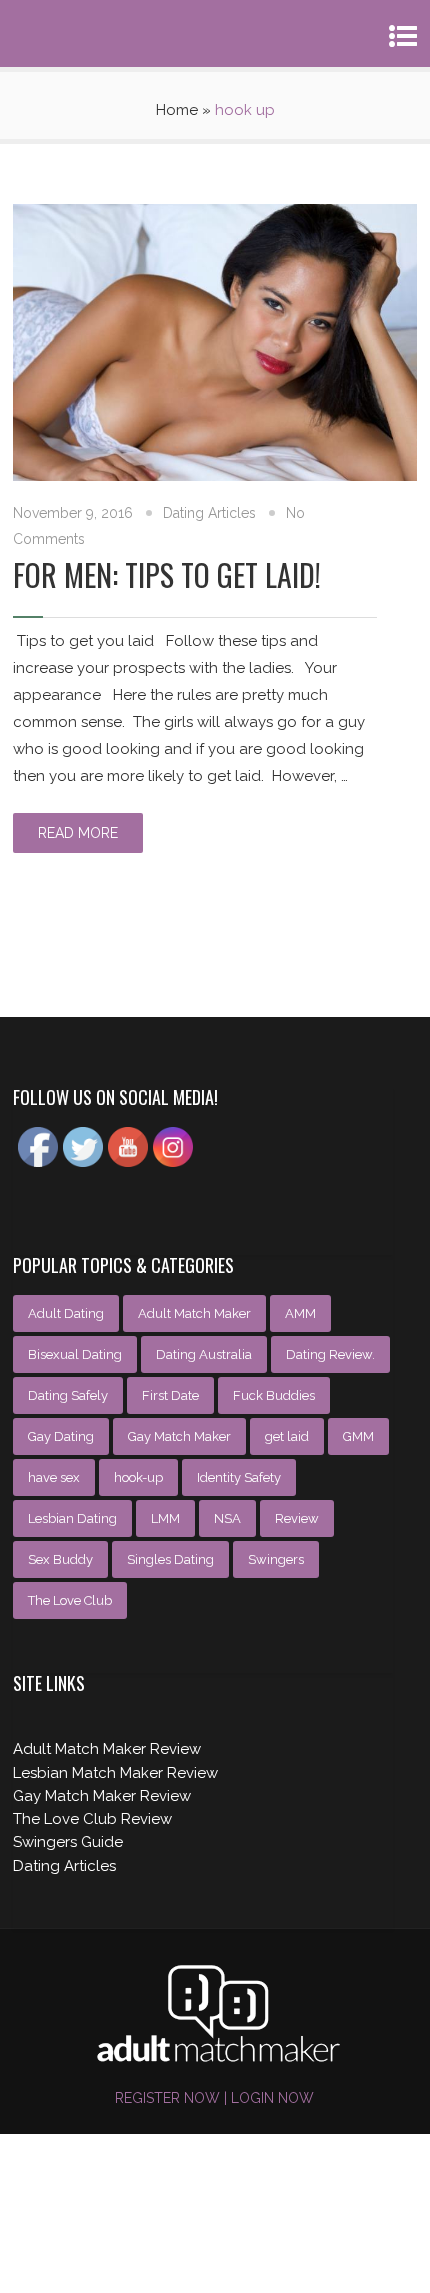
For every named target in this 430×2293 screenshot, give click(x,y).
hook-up (138, 1477)
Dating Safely (68, 1395)
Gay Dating (61, 1436)
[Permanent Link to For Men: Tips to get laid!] (215, 476)
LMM (165, 1518)
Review (297, 1518)
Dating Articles (209, 513)
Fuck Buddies (274, 1395)
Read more (78, 833)
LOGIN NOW (270, 2098)
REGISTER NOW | (171, 2098)
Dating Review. (330, 1354)
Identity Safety (239, 1477)
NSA (227, 1518)
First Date (170, 1395)
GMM (358, 1436)
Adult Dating (66, 1313)
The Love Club (70, 1600)
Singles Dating (170, 1559)
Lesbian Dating (72, 1518)
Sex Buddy (60, 1559)
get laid (287, 1436)
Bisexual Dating (75, 1354)
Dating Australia (204, 1354)
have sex (54, 1477)
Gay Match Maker (179, 1436)
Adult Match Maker (194, 1313)
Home (177, 110)
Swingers (276, 1559)
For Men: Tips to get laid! (167, 574)
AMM (300, 1313)
